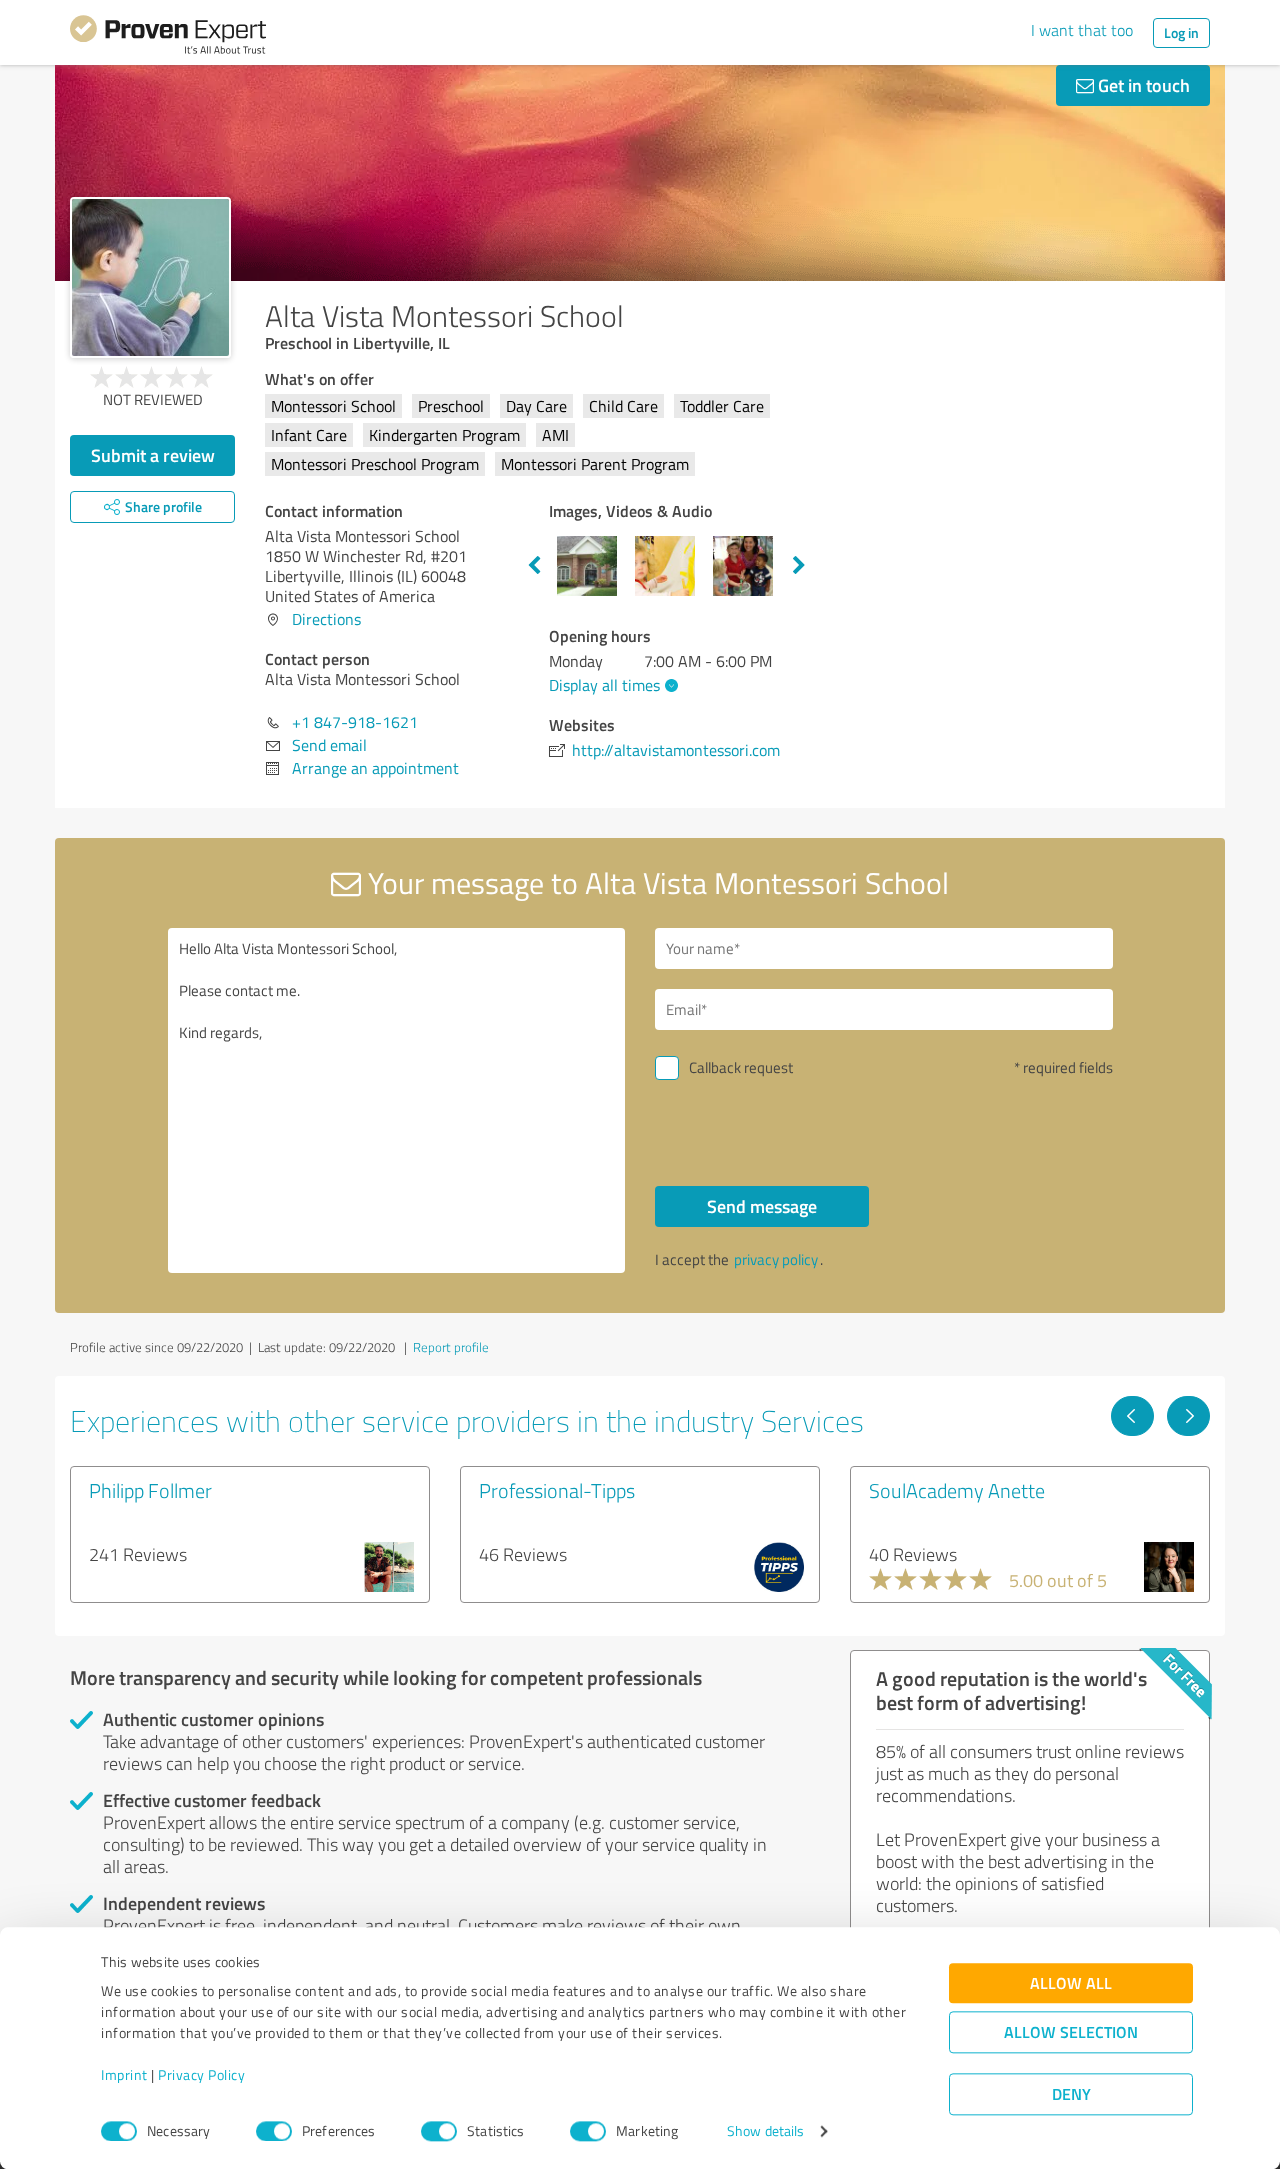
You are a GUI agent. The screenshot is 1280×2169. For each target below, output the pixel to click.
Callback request (741, 1067)
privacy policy (776, 1259)
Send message (762, 1206)
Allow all (1071, 1983)
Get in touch (1142, 85)
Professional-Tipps (557, 1490)
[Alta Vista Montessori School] (150, 277)
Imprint (124, 2075)
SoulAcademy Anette (957, 1490)
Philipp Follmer (150, 1490)
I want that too (1082, 30)
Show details (765, 2131)
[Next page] (1188, 1416)
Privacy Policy (201, 2075)
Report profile (451, 1347)
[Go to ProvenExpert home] (168, 38)
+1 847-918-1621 (355, 722)
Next (799, 566)
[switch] (274, 2131)
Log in (1181, 32)
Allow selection (1071, 2032)
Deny (1071, 2094)
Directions (326, 619)
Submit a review (153, 455)
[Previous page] (1132, 1416)
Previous (534, 566)
